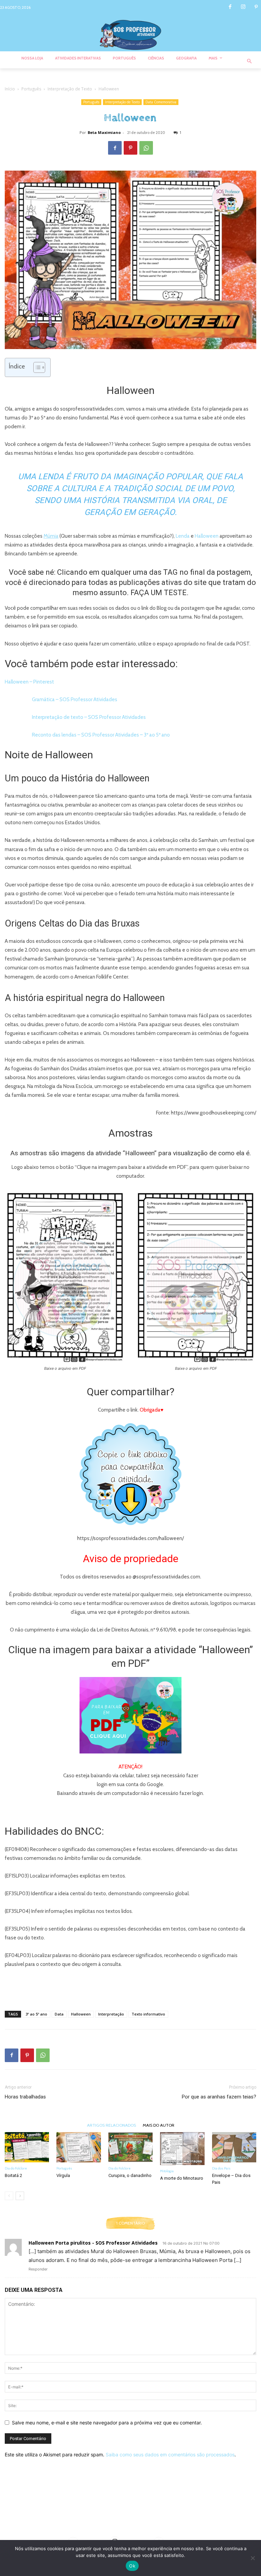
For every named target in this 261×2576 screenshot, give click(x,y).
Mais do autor (159, 2125)
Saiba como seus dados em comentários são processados (170, 2454)
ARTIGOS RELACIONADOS (111, 2125)
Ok (132, 2566)
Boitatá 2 (13, 2175)
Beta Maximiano (104, 132)
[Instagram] (243, 7)
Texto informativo (148, 2014)
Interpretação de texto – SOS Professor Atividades (89, 717)
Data (59, 2014)
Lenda (183, 536)
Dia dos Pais (221, 2168)
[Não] (253, 2558)
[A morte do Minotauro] (182, 2149)
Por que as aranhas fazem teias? (219, 2097)
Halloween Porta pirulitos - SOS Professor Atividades (93, 2243)
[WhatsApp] (146, 148)
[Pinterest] (256, 7)
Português (31, 89)
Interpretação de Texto (70, 89)
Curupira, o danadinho (130, 2175)
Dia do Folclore (16, 2168)
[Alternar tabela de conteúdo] (36, 367)
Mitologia (167, 2171)
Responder (38, 2269)
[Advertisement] (130, 1988)
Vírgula (63, 2175)
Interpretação (111, 2014)
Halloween (207, 536)
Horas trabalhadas (25, 2097)
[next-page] (20, 2196)
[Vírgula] (79, 2147)
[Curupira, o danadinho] (130, 2147)
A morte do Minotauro (182, 2178)
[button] (250, 62)
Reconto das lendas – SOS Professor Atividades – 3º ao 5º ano (101, 735)
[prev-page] (9, 2196)
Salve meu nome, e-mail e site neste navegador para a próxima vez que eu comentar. (107, 2423)
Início (10, 89)
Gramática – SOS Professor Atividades (75, 699)
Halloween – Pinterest (29, 682)
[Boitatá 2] (27, 2147)
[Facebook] (230, 7)
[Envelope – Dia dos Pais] (234, 2147)
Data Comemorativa (161, 102)
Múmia (51, 536)
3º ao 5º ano (36, 2014)
